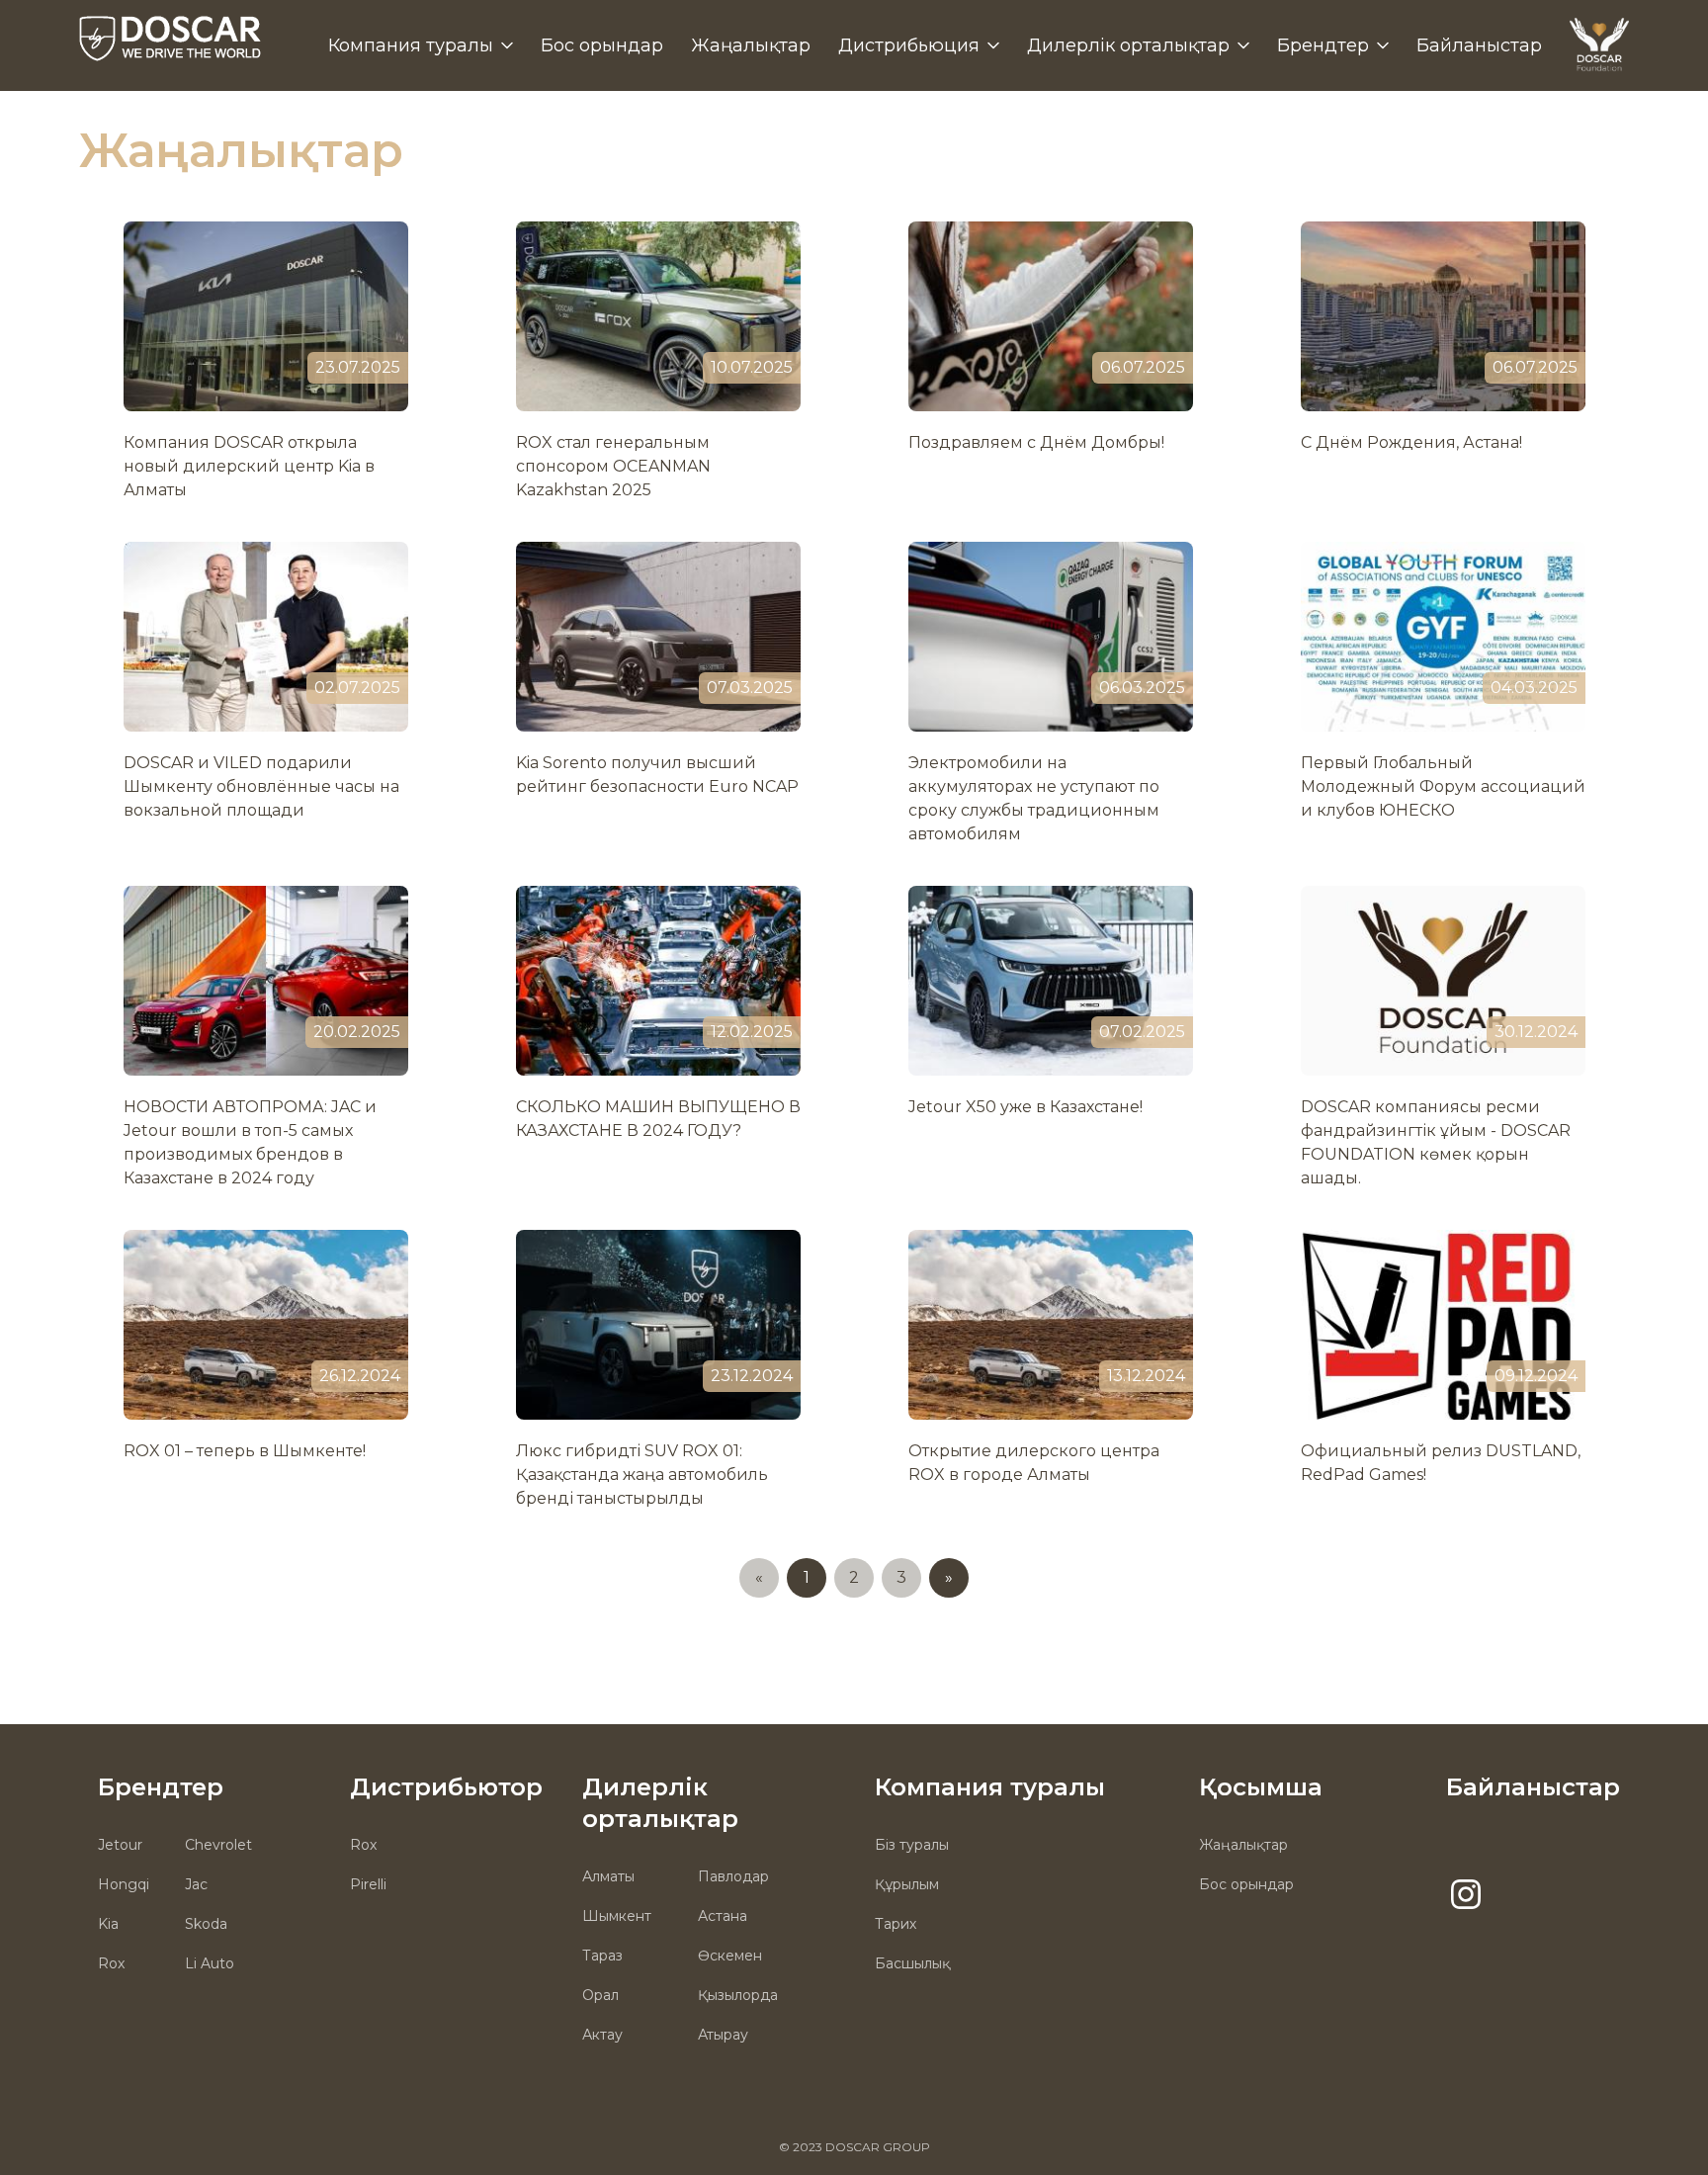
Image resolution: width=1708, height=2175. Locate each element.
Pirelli (368, 1884)
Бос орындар (602, 45)
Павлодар (733, 1876)
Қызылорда (738, 1995)
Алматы (608, 1876)
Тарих (896, 1924)
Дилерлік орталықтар (1128, 45)
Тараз (602, 1956)
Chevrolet (218, 1845)
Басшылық (912, 1963)
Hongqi (124, 1884)
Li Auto (210, 1963)
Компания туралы (411, 45)
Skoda (206, 1924)
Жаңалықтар (751, 45)
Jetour (120, 1845)
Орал (600, 1995)
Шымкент (617, 1916)
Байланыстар (1479, 45)
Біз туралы (912, 1845)
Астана (723, 1916)
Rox (111, 1963)
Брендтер (1323, 45)
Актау (602, 2035)
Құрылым (907, 1884)
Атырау (723, 2035)
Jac (196, 1884)
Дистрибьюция (909, 45)
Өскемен (730, 1956)
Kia (108, 1924)
